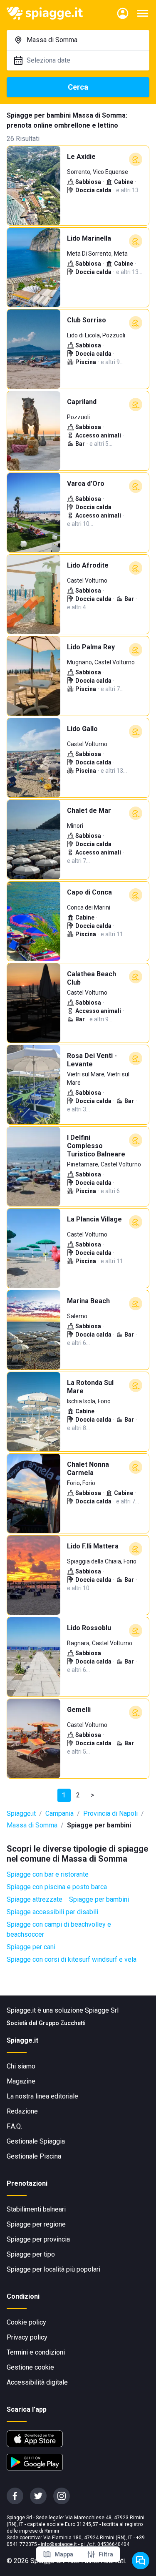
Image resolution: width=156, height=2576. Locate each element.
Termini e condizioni (36, 2352)
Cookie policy (26, 2322)
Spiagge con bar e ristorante (48, 1874)
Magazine (21, 2081)
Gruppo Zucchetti (62, 2023)
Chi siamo (21, 2066)
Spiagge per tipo (31, 2254)
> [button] (92, 1795)
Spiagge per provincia (38, 2239)
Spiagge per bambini (99, 1899)
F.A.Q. (14, 2126)
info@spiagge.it (59, 2544)
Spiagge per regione (36, 2224)
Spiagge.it (21, 1813)
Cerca (78, 87)
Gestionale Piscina (34, 2156)
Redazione (22, 2111)
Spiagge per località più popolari (53, 2269)
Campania (59, 1813)
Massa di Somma (32, 1825)
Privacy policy (27, 2337)
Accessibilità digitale (37, 2382)
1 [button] (64, 1795)
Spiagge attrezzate (35, 1899)
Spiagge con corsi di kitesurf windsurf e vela (72, 1959)
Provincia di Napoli (110, 1813)
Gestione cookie (30, 2367)
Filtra (106, 2554)
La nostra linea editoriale (42, 2096)
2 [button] (78, 1795)
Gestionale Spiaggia (36, 2141)
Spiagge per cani (31, 1947)
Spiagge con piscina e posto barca (57, 1887)
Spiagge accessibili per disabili (52, 1912)
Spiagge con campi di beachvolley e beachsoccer (59, 1929)
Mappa (64, 2554)
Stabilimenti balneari (36, 2209)
